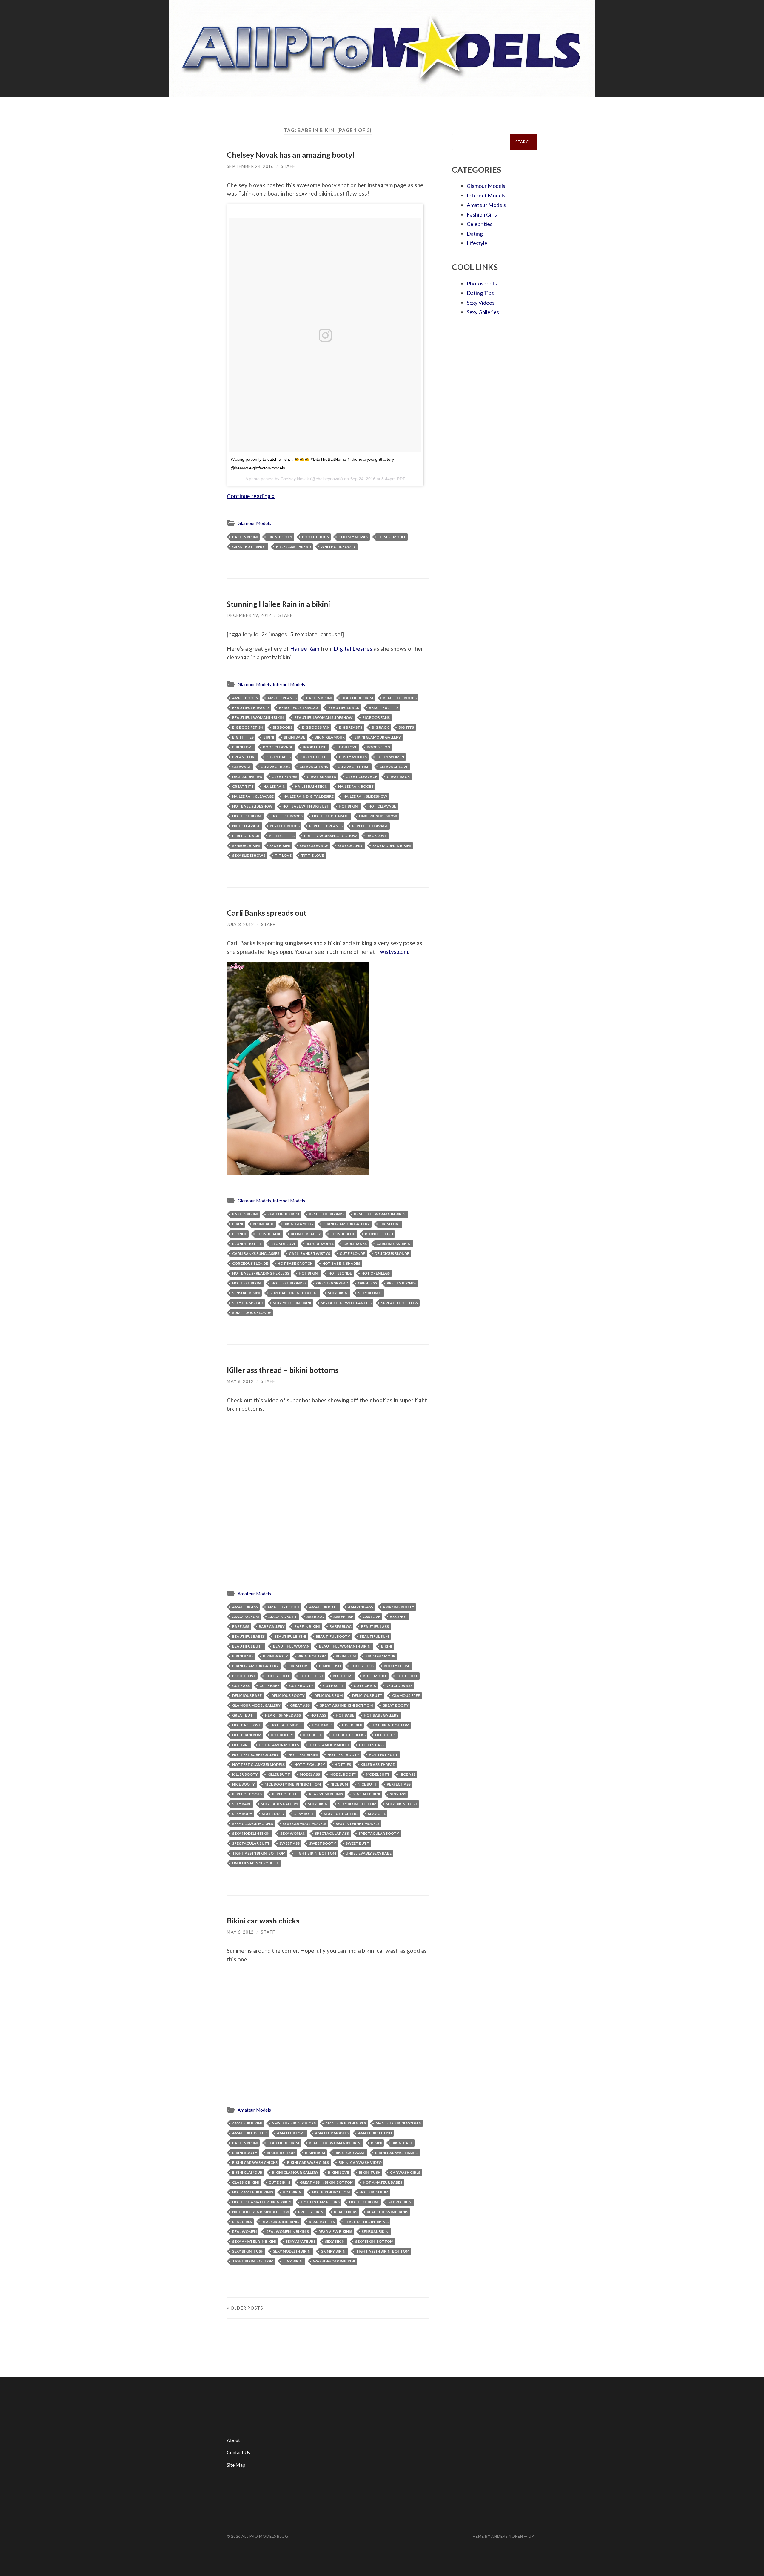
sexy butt (304, 1814)
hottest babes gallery (255, 1755)
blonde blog (343, 1234)
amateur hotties (250, 2133)
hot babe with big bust (306, 806)
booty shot (278, 1676)
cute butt (334, 1686)
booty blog (362, 1666)
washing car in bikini (334, 2261)
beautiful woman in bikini (258, 717)
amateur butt (324, 1607)
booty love (244, 1676)
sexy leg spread (248, 1303)
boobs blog (378, 747)
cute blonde (352, 1254)
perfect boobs (285, 826)
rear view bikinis (326, 1794)
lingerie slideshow (378, 816)
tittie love (312, 855)
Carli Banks (355, 1244)
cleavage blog (275, 767)
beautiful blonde (327, 1214)
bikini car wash (350, 2153)
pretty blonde (402, 1283)
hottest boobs (287, 816)
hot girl (241, 1745)
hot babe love (247, 1725)
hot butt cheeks (349, 1735)
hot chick (385, 1735)
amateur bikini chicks (294, 2123)
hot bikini (349, 806)
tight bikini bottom (315, 1853)
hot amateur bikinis (253, 2192)
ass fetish (344, 1617)
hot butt (312, 1735)
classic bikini (246, 2182)
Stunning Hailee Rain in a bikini (278, 604)
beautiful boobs (400, 698)
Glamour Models (254, 523)
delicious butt (367, 1695)
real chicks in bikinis (388, 2212)
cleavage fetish (354, 767)
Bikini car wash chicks (263, 1921)
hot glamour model (329, 1745)
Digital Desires (353, 648)
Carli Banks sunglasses (256, 1254)
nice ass (407, 1774)
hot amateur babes (383, 2182)
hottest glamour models (258, 1764)
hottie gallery (310, 1764)
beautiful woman (291, 1646)
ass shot (399, 1617)
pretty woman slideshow (331, 836)
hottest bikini (247, 816)
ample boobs (245, 698)
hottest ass (372, 1745)
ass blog (315, 1617)
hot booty (282, 1735)
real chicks (346, 2212)
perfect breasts (326, 826)
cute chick (365, 1686)
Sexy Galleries (483, 312)
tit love (283, 855)
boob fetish (315, 747)
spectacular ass (332, 1833)
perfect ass (399, 1784)
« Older (245, 2308)
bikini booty (280, 537)
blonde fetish (379, 1234)
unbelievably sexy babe (369, 1853)
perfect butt (286, 1794)
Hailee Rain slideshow (365, 796)
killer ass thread (294, 547)
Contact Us (238, 2452)
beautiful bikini (357, 698)
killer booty (245, 1774)
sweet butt (358, 1843)
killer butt (279, 1774)
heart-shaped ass (283, 1715)
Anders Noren (507, 2536)
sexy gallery (350, 846)
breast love (244, 757)
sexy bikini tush (402, 1804)
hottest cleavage (331, 816)
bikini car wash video (360, 2163)
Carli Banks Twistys (309, 1254)
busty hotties (315, 757)
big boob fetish (248, 727)
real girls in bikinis (280, 2222)
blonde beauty (306, 1234)
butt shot (407, 1676)
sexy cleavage (314, 846)
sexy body (242, 1814)
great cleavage (361, 777)
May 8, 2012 (240, 1381)
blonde (239, 1234)
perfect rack (246, 836)
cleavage (242, 767)
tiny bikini (293, 2261)
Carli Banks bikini (394, 1244)
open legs (368, 1283)
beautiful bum (374, 1636)
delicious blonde (392, 1254)
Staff (288, 166)
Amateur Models (254, 1594)
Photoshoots (482, 283)
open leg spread (332, 1283)
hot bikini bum (247, 1735)
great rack (398, 777)
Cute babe (269, 1686)
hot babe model (286, 1725)
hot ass (318, 1715)
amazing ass (361, 1607)
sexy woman (293, 1833)
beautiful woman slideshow (324, 717)
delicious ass (399, 1686)
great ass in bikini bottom (346, 1705)
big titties (243, 737)
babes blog (341, 1626)
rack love (377, 836)
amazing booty (398, 1607)
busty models (353, 757)
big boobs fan (316, 727)
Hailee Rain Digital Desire (308, 796)
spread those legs (399, 1303)
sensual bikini (246, 846)
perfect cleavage (370, 826)
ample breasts (282, 698)
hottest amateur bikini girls (262, 2202)
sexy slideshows (249, 855)
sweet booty (323, 1843)
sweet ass (289, 1843)
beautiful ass (375, 1626)
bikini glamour (330, 737)
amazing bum (245, 1617)
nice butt (367, 1784)
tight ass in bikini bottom (259, 1853)
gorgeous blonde (250, 1263)
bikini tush (330, 1666)
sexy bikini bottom (357, 1804)
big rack (380, 727)
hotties (343, 1764)
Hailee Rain (305, 648)
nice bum (339, 1784)
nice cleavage (246, 826)
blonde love (284, 1244)
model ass (310, 1774)
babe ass (241, 1626)
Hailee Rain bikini (312, 786)
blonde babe (269, 1234)
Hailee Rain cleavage (253, 796)
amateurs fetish (375, 2133)
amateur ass (245, 1607)
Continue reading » (251, 496)
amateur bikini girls (346, 2123)
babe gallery (272, 1626)
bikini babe (294, 737)
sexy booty (273, 1814)
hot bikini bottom (390, 1725)
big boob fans (376, 717)
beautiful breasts (251, 708)
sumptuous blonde (252, 1313)
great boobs (284, 777)
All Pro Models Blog (265, 2536)
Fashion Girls (482, 214)
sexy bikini (280, 846)
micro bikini (400, 2202)
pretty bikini (311, 2212)
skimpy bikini (334, 2251)
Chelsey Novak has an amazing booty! (291, 155)
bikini (269, 737)
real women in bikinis (288, 2232)
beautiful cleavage (299, 708)
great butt (244, 1715)
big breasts (351, 727)
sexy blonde (370, 1293)
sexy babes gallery (280, 1804)
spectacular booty (379, 1833)
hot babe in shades (341, 1263)
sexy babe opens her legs (294, 1293)
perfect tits (282, 836)
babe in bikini (245, 537)
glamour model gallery (256, 1705)
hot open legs (376, 1273)
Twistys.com (392, 952)
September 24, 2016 (250, 166)
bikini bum (346, 1656)
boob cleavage (278, 747)
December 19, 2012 (249, 615)
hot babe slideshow (252, 806)
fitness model (392, 537)
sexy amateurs (301, 2241)
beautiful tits (384, 708)
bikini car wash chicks (255, 2163)
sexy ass (398, 1794)
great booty (395, 1705)
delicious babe (247, 1695)
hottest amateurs (320, 2202)
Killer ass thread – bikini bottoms (283, 1370)
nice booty (244, 1784)
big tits (406, 727)
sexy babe (242, 1804)
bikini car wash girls (308, 2163)
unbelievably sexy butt (256, 1863)
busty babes (278, 757)
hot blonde (340, 1273)
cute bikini (279, 2182)
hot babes (322, 1725)
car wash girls (405, 2172)
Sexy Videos (481, 303)
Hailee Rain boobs (356, 786)
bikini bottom (312, 1656)
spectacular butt (251, 1843)
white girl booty (338, 547)
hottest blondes (289, 1283)
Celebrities (480, 224)
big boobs (283, 727)
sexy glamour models (304, 1824)
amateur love (291, 2133)
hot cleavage (382, 806)
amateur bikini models (398, 2123)
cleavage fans (314, 767)
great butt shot (249, 547)
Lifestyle (477, 243)
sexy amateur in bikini (254, 2241)
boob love (347, 747)
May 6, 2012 (240, 1932)
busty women (390, 757)
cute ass (241, 1686)
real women (244, 2232)
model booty (343, 1774)
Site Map (236, 2465)
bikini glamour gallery (378, 737)
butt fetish (311, 1676)
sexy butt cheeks (341, 1814)
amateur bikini (247, 2123)
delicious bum (328, 1695)
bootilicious (315, 537)
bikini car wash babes (397, 2153)
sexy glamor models (253, 1824)
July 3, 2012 (240, 924)
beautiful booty (333, 1636)
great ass (300, 1705)
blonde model (320, 1244)
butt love (343, 1676)
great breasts (321, 777)
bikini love (243, 747)
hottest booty (343, 1755)
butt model (375, 1676)
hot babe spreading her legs (261, 1273)
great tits (243, 786)
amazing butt (283, 1617)
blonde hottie (247, 1244)
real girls (242, 2222)
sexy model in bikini (392, 846)
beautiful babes (248, 1636)
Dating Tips (480, 293)
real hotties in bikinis (366, 2222)
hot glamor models (279, 1745)
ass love (372, 1617)
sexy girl (377, 1814)
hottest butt (383, 1755)
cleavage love (394, 767)
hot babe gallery (381, 1715)
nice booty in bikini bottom (293, 1784)
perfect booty (247, 1794)
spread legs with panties (346, 1303)
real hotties (322, 2222)
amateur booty (284, 1607)
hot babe (345, 1715)
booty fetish (397, 1666)
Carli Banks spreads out (267, 913)
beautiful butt (248, 1646)
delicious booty (288, 1695)
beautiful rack (344, 708)
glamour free (406, 1695)
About (233, 2440)
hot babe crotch (295, 1263)
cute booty (301, 1686)
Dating (475, 234)
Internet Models (289, 684)
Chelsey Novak (353, 537)
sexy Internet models (358, 1824)
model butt (378, 1774)
